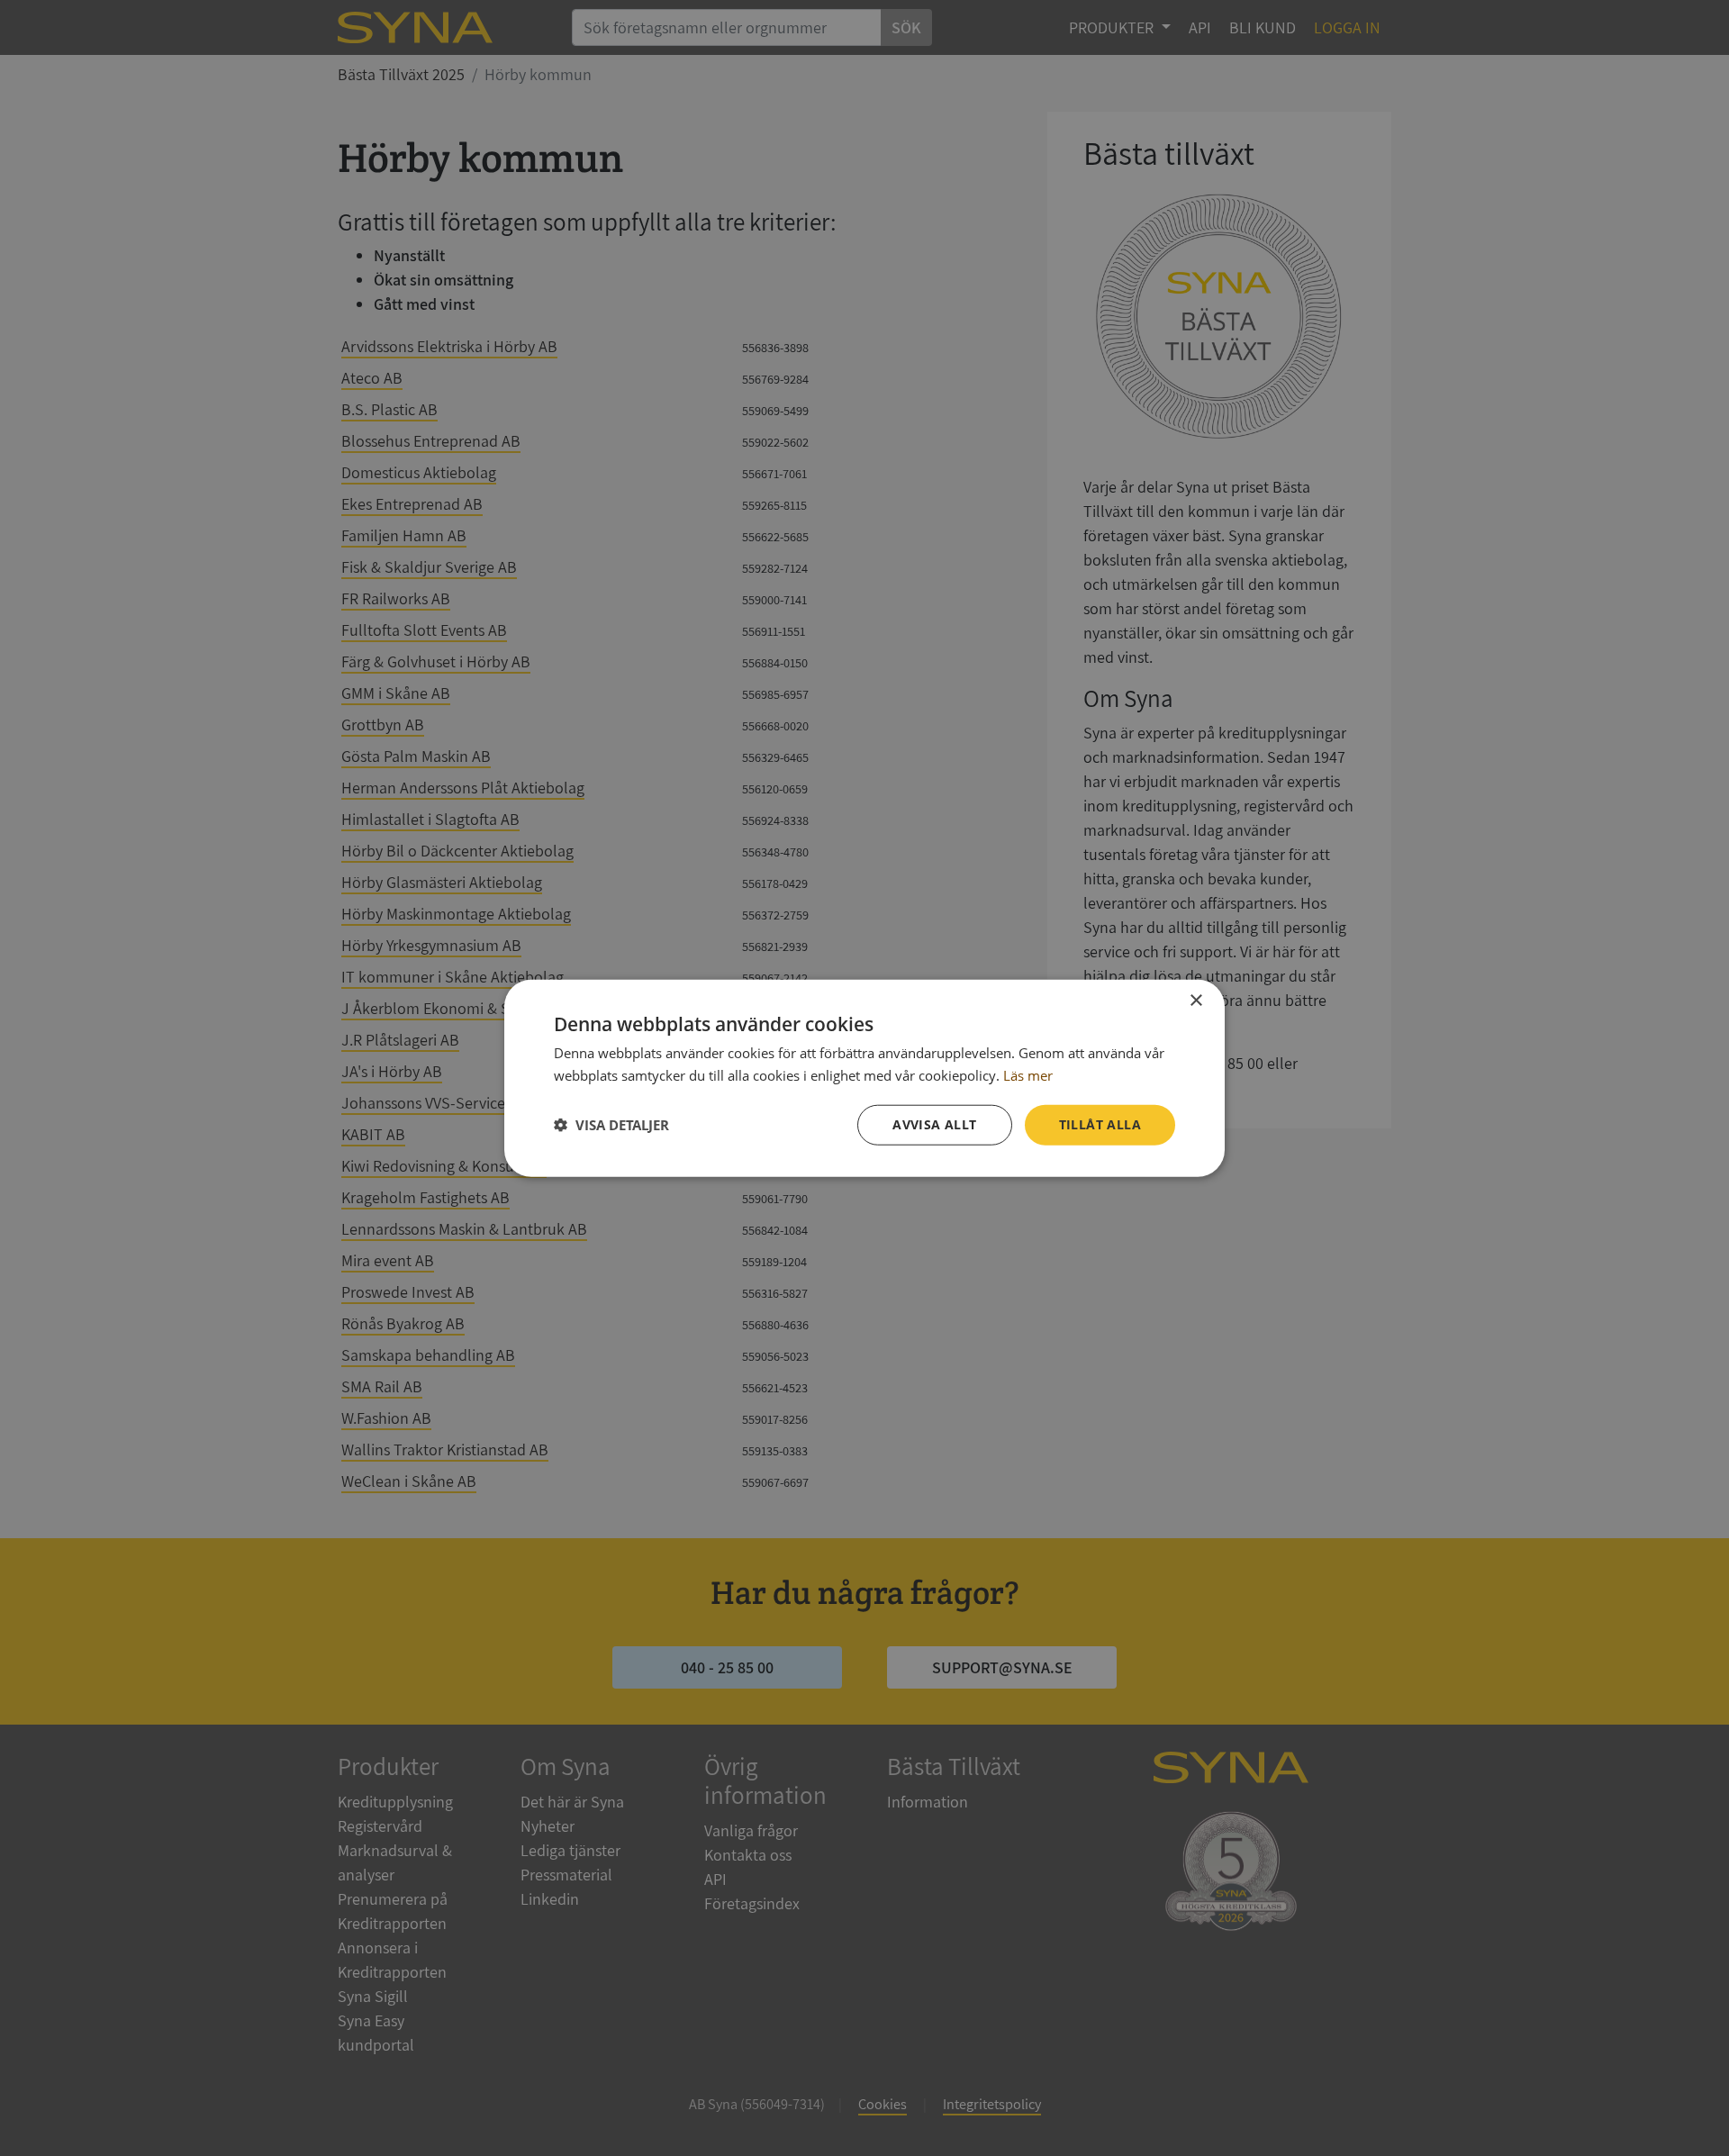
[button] (611, 1125)
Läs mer (1028, 1075)
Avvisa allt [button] (934, 1124)
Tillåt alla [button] (1100, 1124)
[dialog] (864, 1078)
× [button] (1195, 1001)
